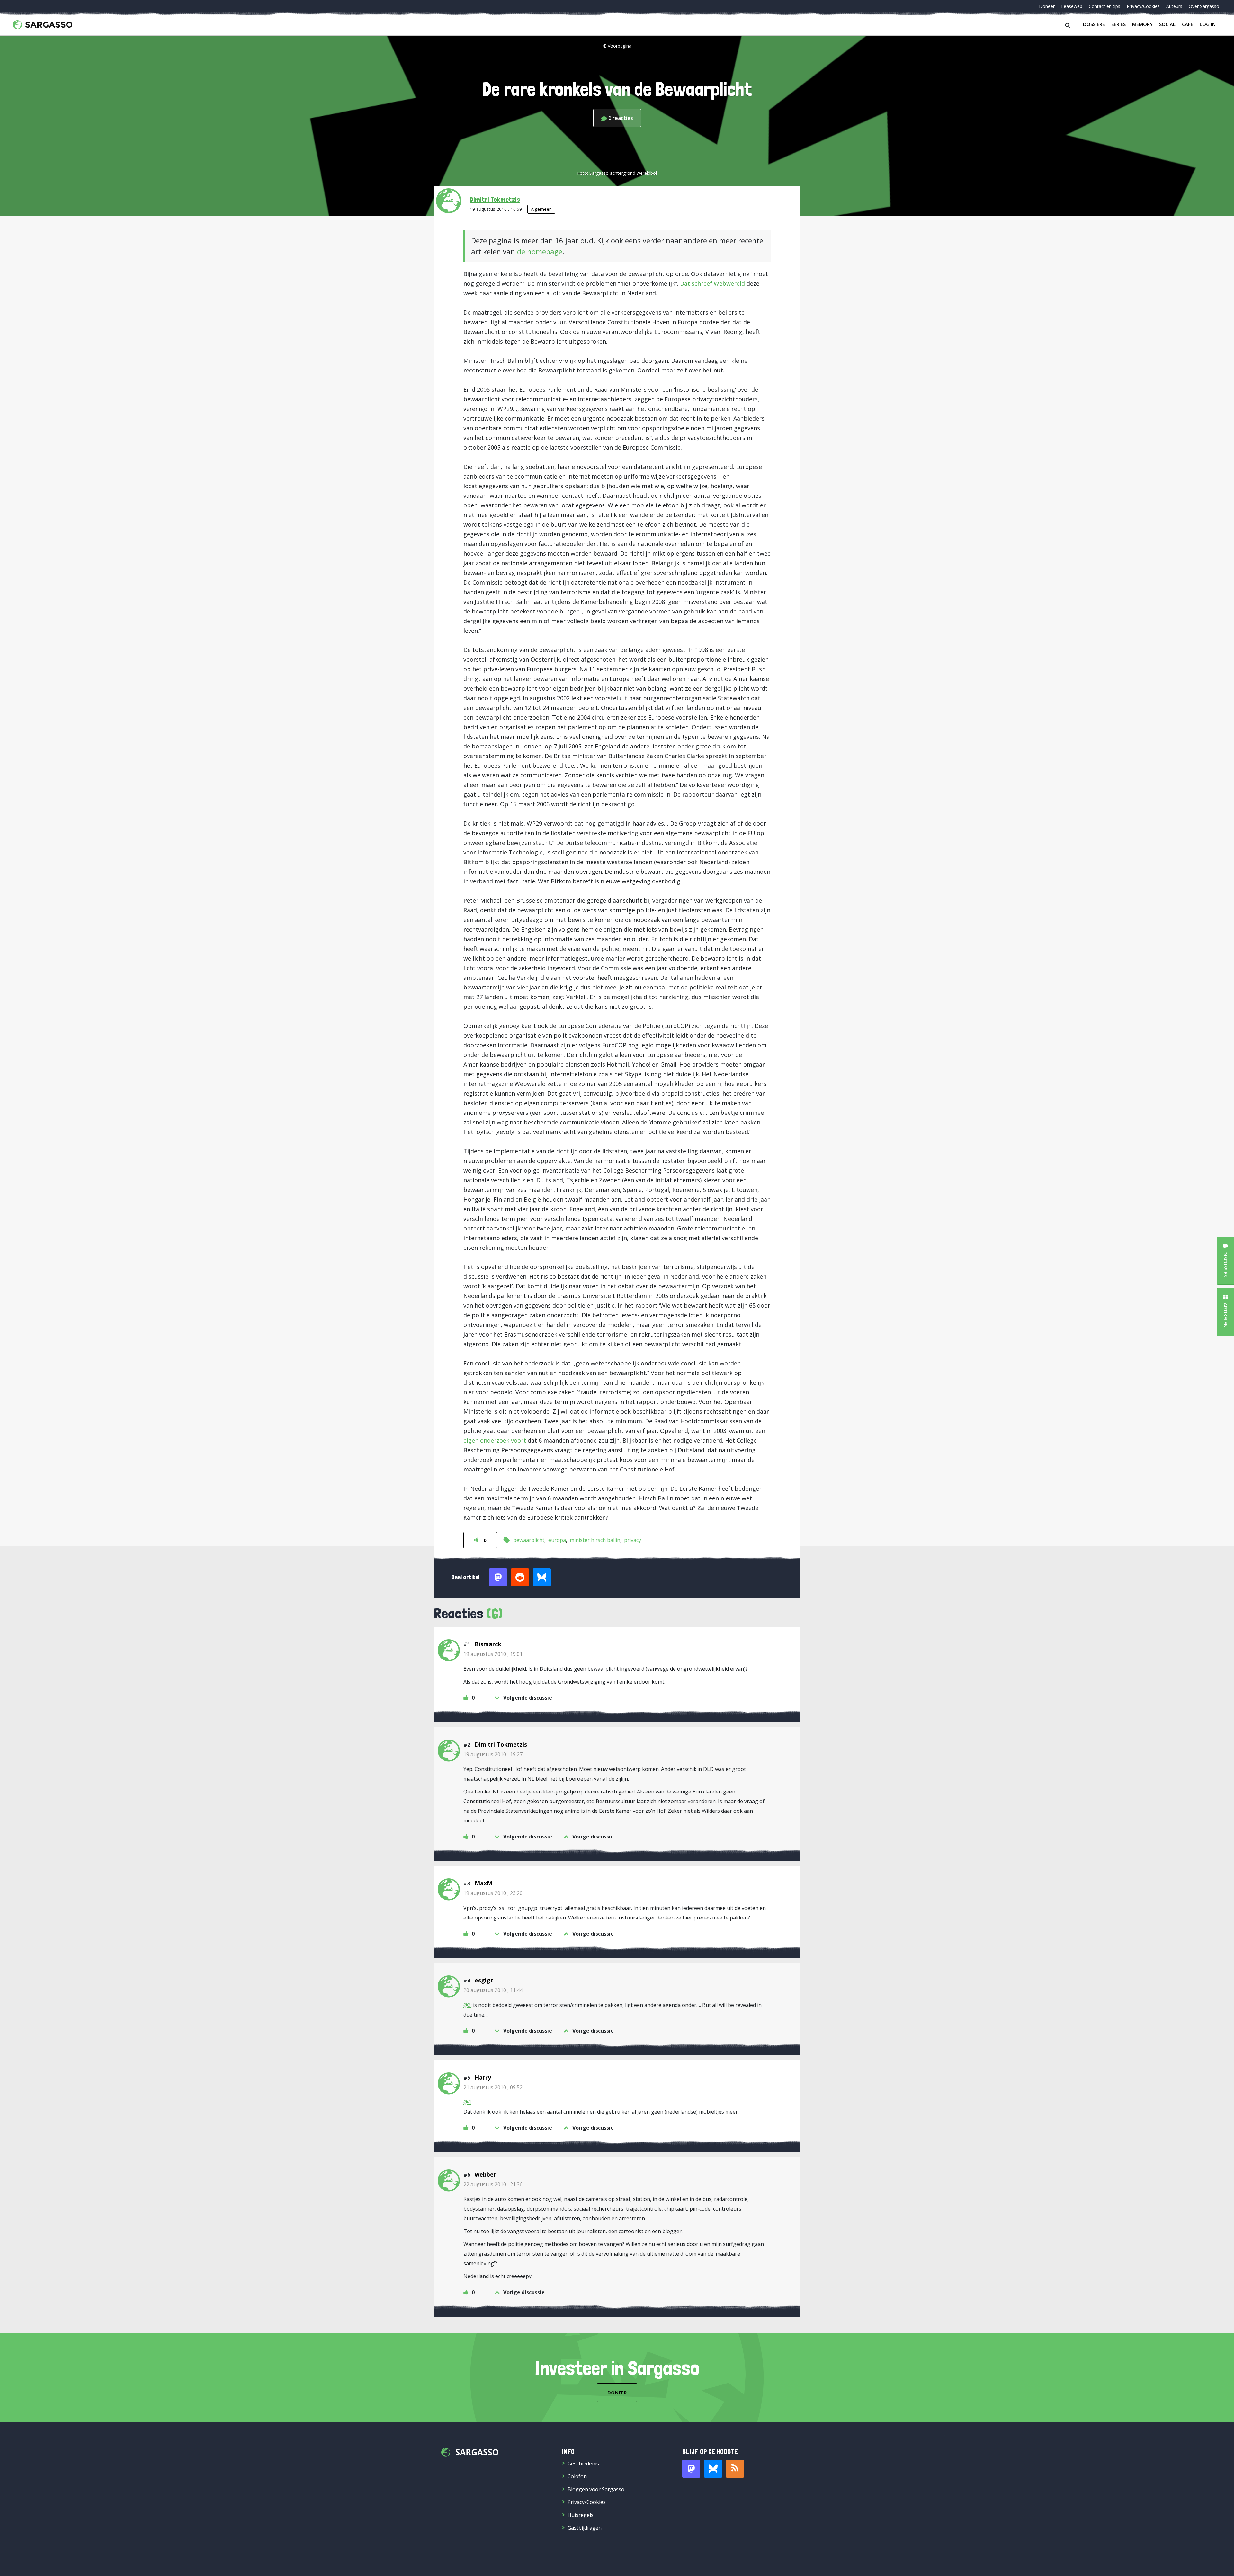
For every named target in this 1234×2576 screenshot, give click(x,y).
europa (557, 1540)
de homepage (540, 251)
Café (1188, 24)
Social (1167, 24)
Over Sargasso (1204, 6)
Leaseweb (1072, 6)
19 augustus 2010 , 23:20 (493, 1893)
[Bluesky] (713, 2469)
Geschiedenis (583, 2464)
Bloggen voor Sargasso (596, 2489)
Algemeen (541, 209)
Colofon (577, 2476)
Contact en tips (1104, 6)
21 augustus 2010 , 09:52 (493, 2087)
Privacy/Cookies (1143, 6)
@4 (467, 2102)
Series (1118, 24)
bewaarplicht (529, 1540)
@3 (467, 2005)
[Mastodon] (691, 2469)
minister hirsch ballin (595, 1540)
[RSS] (735, 2469)
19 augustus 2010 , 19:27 (493, 1754)
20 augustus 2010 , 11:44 (493, 1990)
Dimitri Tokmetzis (495, 199)
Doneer (1047, 6)
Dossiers (1094, 24)
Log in (1208, 24)
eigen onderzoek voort (495, 1440)
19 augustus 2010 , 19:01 (493, 1654)
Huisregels (581, 2515)
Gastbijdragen (585, 2528)
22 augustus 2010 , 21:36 (493, 2184)
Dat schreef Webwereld (712, 283)
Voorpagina (620, 46)
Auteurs (1174, 6)
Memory (1142, 24)
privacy (633, 1540)
